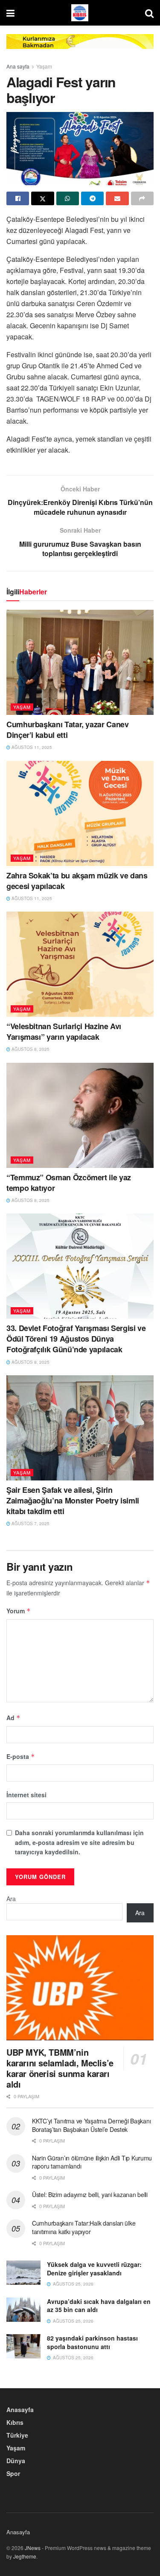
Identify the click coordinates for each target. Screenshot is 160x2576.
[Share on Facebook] (18, 198)
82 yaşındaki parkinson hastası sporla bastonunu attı (92, 2342)
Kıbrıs (15, 2422)
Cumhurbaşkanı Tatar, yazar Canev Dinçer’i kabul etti (67, 730)
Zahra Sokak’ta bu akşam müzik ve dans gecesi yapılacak (77, 881)
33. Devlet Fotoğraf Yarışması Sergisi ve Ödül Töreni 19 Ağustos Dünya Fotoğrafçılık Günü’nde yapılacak (76, 1339)
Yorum (19, 1611)
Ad (13, 1718)
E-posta (21, 1756)
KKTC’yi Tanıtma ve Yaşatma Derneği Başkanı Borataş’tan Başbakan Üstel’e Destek (91, 2125)
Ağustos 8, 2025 (30, 1049)
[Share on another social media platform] (142, 198)
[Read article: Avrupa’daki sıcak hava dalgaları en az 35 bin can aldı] (23, 2310)
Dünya (16, 2461)
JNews (33, 2548)
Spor (13, 2473)
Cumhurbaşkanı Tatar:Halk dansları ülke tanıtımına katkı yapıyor (84, 2227)
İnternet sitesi (26, 1795)
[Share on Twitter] (42, 198)
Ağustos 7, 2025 (30, 1523)
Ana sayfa (18, 66)
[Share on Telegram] (92, 198)
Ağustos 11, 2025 (31, 747)
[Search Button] (149, 13)
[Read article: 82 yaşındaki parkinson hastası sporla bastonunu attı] (23, 2346)
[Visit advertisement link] (80, 48)
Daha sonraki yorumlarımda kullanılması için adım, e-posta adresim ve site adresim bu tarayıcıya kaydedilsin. (79, 1842)
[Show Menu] (10, 13)
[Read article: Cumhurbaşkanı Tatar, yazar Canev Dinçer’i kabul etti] (80, 662)
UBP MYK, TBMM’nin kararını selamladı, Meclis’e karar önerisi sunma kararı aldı (60, 2068)
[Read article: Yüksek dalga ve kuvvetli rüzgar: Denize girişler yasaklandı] (23, 2273)
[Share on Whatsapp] (68, 198)
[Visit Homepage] (80, 13)
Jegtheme (25, 2556)
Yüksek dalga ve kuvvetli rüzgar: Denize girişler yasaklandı (94, 2269)
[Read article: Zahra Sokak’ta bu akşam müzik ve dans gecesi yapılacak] (80, 813)
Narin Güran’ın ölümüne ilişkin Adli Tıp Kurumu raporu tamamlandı (92, 2162)
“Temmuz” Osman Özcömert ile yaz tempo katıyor (69, 1183)
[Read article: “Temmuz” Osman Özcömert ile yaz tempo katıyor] (80, 1115)
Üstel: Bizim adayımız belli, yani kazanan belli (90, 2194)
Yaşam (44, 66)
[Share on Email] (117, 198)
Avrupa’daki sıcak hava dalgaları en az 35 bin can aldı (99, 2306)
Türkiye (17, 2435)
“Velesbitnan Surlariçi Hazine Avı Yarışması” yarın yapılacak (64, 1031)
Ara (11, 1899)
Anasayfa (20, 2410)
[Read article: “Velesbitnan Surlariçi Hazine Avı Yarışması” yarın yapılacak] (80, 964)
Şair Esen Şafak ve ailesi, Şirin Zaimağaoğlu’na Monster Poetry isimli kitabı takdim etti (73, 1500)
